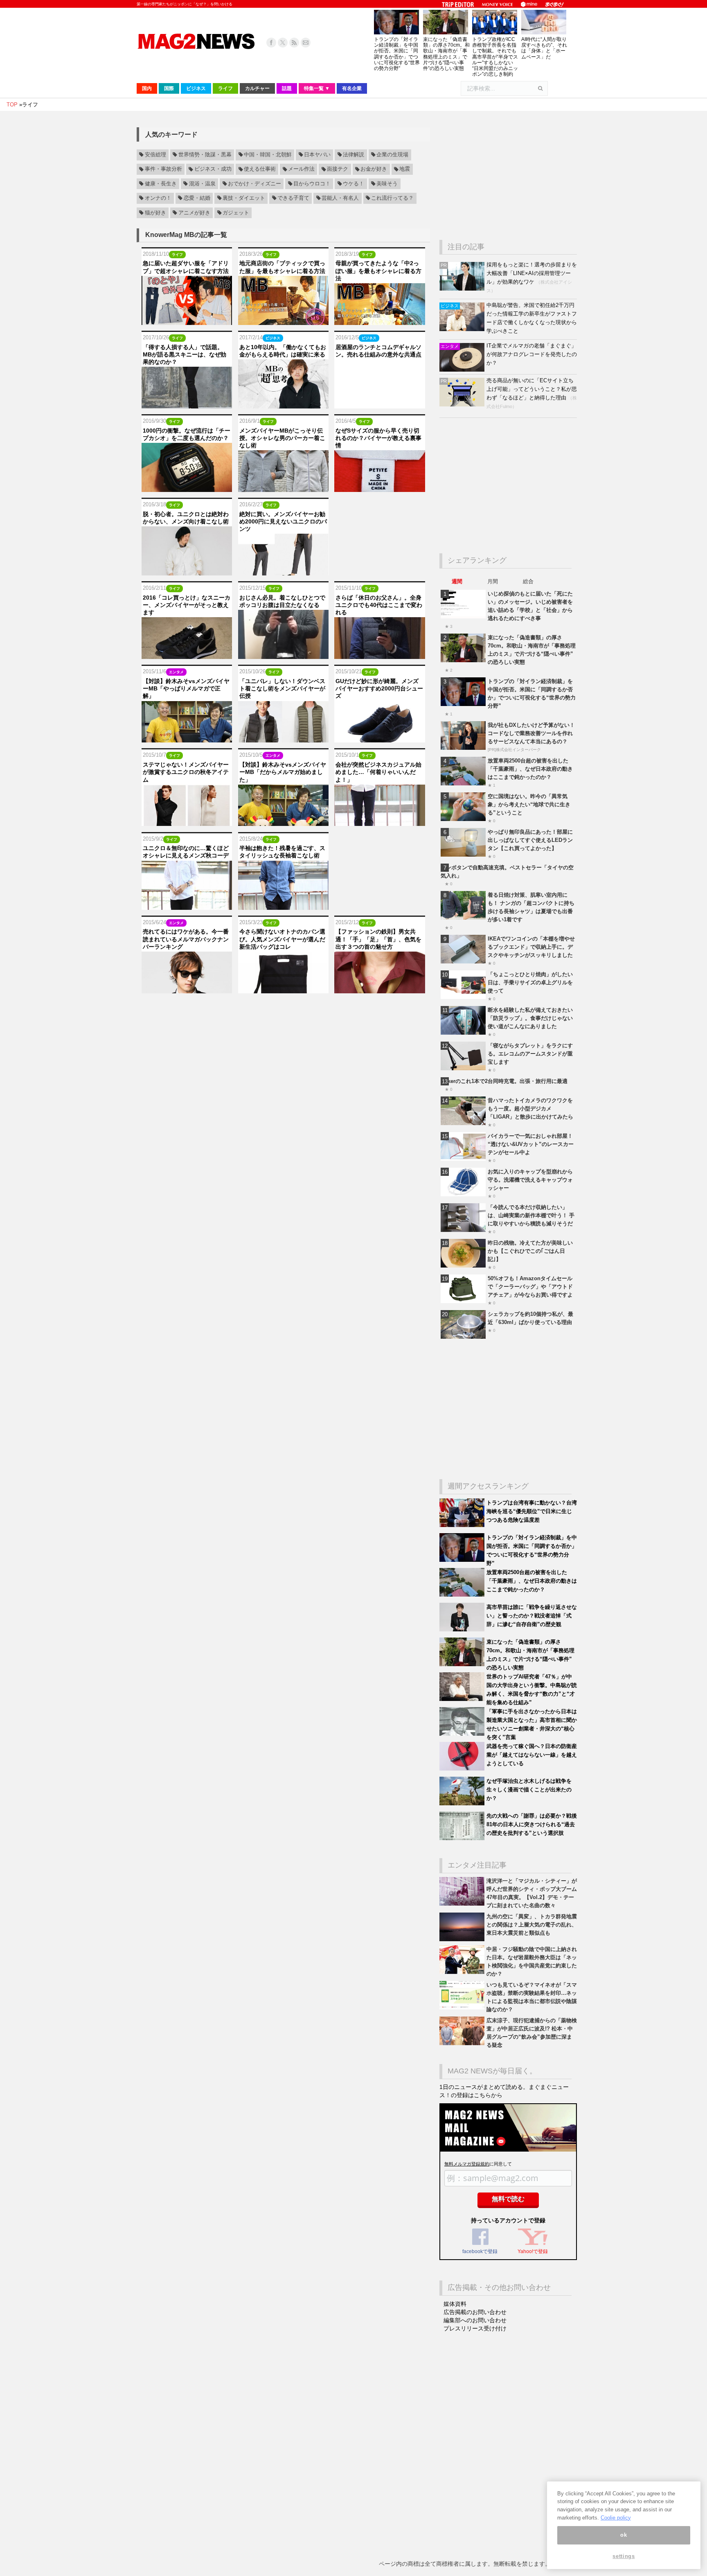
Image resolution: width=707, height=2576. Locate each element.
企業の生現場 (392, 155)
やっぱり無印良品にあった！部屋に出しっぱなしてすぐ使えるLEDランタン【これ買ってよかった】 (530, 840)
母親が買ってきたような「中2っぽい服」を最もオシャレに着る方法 (378, 271)
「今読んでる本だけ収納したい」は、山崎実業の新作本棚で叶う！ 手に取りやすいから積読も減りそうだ (531, 1215)
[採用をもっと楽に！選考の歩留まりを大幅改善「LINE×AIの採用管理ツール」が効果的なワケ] (463, 289)
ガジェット (236, 213)
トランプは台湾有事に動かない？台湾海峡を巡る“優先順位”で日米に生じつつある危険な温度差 (532, 1511)
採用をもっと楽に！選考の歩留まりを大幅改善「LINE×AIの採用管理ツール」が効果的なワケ (532, 273)
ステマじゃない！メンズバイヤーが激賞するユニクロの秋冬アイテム (186, 772)
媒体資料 (455, 2304)
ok (624, 2535)
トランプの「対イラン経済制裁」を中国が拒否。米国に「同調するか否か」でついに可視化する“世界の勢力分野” (397, 54)
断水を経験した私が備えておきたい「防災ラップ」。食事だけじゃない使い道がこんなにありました (530, 1018)
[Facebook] (271, 43)
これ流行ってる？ (392, 198)
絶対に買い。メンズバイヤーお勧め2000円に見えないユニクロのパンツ (283, 521)
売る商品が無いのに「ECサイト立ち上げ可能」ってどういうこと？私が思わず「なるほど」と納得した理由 (532, 389)
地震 (405, 169)
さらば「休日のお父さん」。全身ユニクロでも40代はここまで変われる (379, 605)
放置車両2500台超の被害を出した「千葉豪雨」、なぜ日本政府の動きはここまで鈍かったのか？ (530, 769)
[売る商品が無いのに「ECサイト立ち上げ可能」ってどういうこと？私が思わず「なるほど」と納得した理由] (463, 405)
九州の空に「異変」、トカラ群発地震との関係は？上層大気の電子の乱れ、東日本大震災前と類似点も (532, 1925)
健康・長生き (161, 184)
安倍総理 (155, 155)
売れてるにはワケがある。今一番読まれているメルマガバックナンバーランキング (186, 939)
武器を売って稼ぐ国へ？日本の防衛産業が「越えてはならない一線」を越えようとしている (532, 1755)
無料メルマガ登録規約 (467, 2164)
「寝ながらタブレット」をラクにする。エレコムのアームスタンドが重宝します (530, 1054)
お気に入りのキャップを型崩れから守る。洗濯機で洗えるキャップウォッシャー (530, 1180)
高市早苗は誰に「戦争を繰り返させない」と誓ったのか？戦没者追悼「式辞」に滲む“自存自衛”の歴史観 (532, 1616)
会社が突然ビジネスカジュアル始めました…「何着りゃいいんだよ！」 (378, 772)
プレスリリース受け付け (475, 2328)
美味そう (387, 184)
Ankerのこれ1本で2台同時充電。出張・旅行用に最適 (504, 1081)
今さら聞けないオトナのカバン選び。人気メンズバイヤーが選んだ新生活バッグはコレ (282, 939)
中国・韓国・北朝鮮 (268, 155)
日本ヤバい (317, 155)
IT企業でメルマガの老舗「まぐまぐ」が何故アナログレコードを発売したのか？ (532, 354)
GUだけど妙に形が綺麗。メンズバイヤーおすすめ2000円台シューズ (379, 688)
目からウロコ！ (312, 184)
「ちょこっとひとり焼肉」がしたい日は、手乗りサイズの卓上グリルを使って (530, 982)
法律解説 (353, 155)
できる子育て (293, 198)
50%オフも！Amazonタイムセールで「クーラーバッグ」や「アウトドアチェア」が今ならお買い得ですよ (530, 1287)
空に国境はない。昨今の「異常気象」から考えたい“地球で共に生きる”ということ (529, 804)
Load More (283, 1009)
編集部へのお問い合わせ (475, 2320)
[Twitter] (283, 43)
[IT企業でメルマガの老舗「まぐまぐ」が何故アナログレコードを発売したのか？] (463, 370)
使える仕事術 (260, 169)
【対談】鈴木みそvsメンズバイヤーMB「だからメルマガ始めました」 (283, 772)
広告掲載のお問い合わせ (475, 2312)
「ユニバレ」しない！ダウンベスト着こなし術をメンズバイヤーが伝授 (282, 688)
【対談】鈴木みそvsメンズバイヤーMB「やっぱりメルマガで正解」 (186, 688)
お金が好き (374, 169)
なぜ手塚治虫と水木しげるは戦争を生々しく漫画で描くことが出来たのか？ (529, 1790)
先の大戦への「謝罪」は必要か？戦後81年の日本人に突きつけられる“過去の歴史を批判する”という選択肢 (532, 1824)
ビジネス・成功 (213, 169)
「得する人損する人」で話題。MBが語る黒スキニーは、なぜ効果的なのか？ (185, 354)
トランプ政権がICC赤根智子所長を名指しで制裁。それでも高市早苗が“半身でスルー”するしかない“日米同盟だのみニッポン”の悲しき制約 (495, 57)
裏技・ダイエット (244, 198)
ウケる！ (353, 184)
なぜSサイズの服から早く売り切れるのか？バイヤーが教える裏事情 (378, 438)
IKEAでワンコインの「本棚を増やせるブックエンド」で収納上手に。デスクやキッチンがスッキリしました (531, 947)
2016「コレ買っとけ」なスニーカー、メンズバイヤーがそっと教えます (187, 605)
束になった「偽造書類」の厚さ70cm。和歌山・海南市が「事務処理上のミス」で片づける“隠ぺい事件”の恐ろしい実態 (446, 54)
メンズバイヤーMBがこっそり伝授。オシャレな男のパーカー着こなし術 (282, 438)
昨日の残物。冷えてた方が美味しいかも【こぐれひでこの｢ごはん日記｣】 (530, 1251)
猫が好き (155, 213)
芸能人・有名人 (340, 198)
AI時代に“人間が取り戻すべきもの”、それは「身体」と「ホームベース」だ (544, 48)
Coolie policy (616, 2518)
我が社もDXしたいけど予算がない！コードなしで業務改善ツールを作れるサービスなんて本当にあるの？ (531, 733)
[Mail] (306, 43)
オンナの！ (158, 198)
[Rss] (294, 43)
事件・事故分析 (163, 169)
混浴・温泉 (202, 184)
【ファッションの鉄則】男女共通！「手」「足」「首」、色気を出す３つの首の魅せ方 (378, 939)
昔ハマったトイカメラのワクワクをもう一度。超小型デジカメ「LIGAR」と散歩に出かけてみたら (530, 1109)
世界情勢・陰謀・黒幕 (205, 155)
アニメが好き (194, 213)
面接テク (338, 169)
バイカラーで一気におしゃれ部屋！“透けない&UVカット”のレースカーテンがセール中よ (531, 1144)
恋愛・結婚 (197, 198)
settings (624, 2557)
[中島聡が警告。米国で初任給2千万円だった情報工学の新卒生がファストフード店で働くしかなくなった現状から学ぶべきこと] (463, 329)
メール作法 (301, 169)
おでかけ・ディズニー (254, 184)
